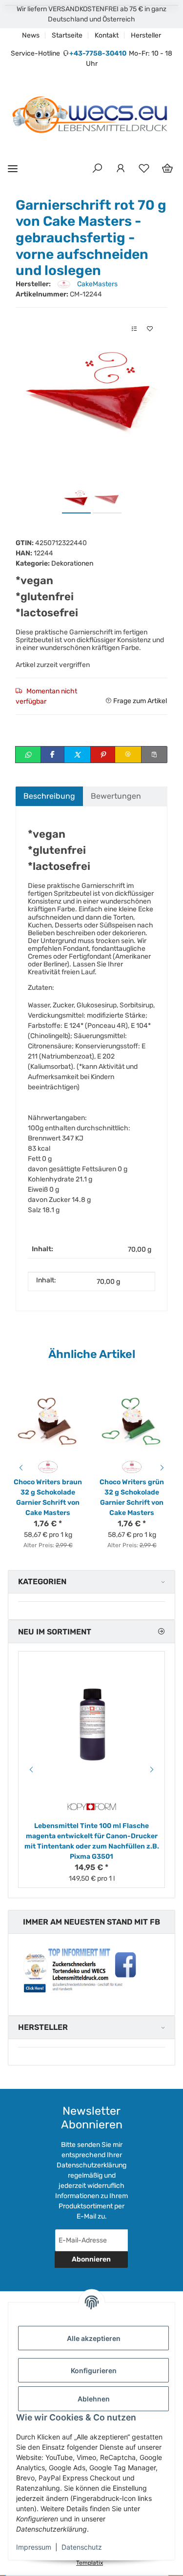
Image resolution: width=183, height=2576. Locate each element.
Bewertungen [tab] (116, 796)
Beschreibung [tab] (49, 796)
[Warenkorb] (167, 169)
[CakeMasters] (48, 1466)
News (31, 35)
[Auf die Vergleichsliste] (134, 329)
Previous (20, 1468)
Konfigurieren (94, 2370)
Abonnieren (91, 2259)
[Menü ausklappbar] (13, 168)
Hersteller (146, 35)
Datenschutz (82, 2547)
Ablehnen (94, 2399)
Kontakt (107, 35)
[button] (97, 169)
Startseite (67, 35)
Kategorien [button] (42, 1582)
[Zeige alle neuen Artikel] (161, 1632)
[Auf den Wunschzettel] (150, 329)
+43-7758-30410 (98, 53)
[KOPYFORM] (92, 1807)
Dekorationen (72, 563)
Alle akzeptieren (94, 2338)
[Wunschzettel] (144, 169)
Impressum (34, 2547)
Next (163, 1468)
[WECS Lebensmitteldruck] (91, 116)
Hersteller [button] (43, 2027)
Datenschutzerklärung (91, 2165)
